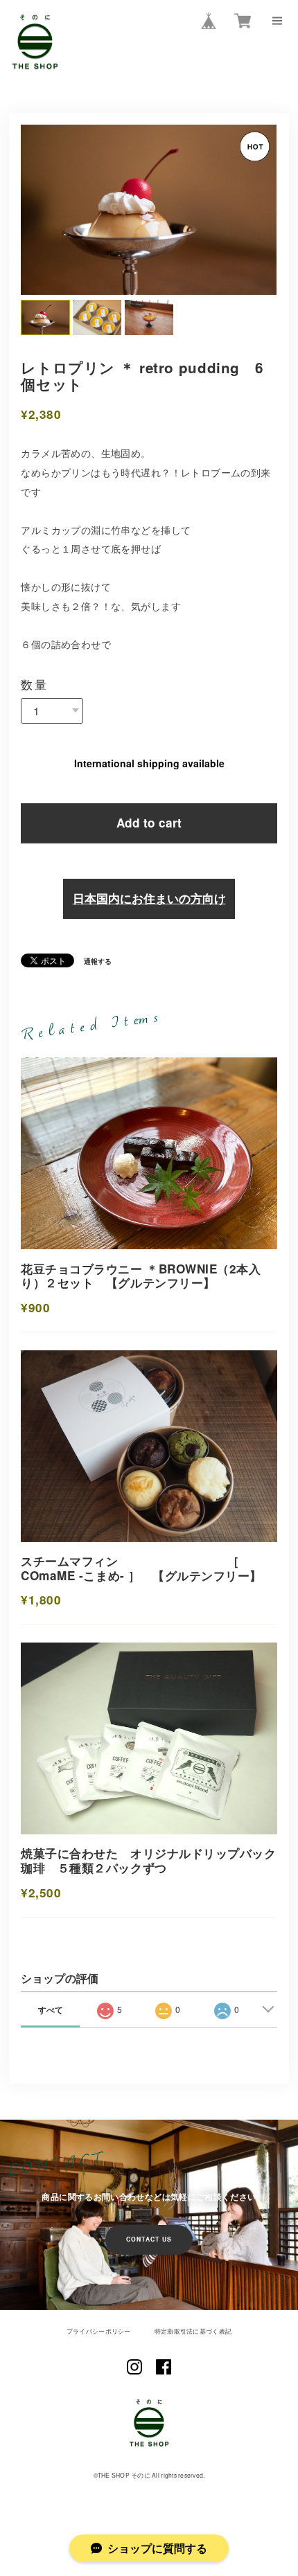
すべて (51, 2031)
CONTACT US (149, 2261)
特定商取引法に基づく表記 (193, 2353)
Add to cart (149, 844)
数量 (34, 705)
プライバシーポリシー (99, 2353)
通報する (98, 983)
